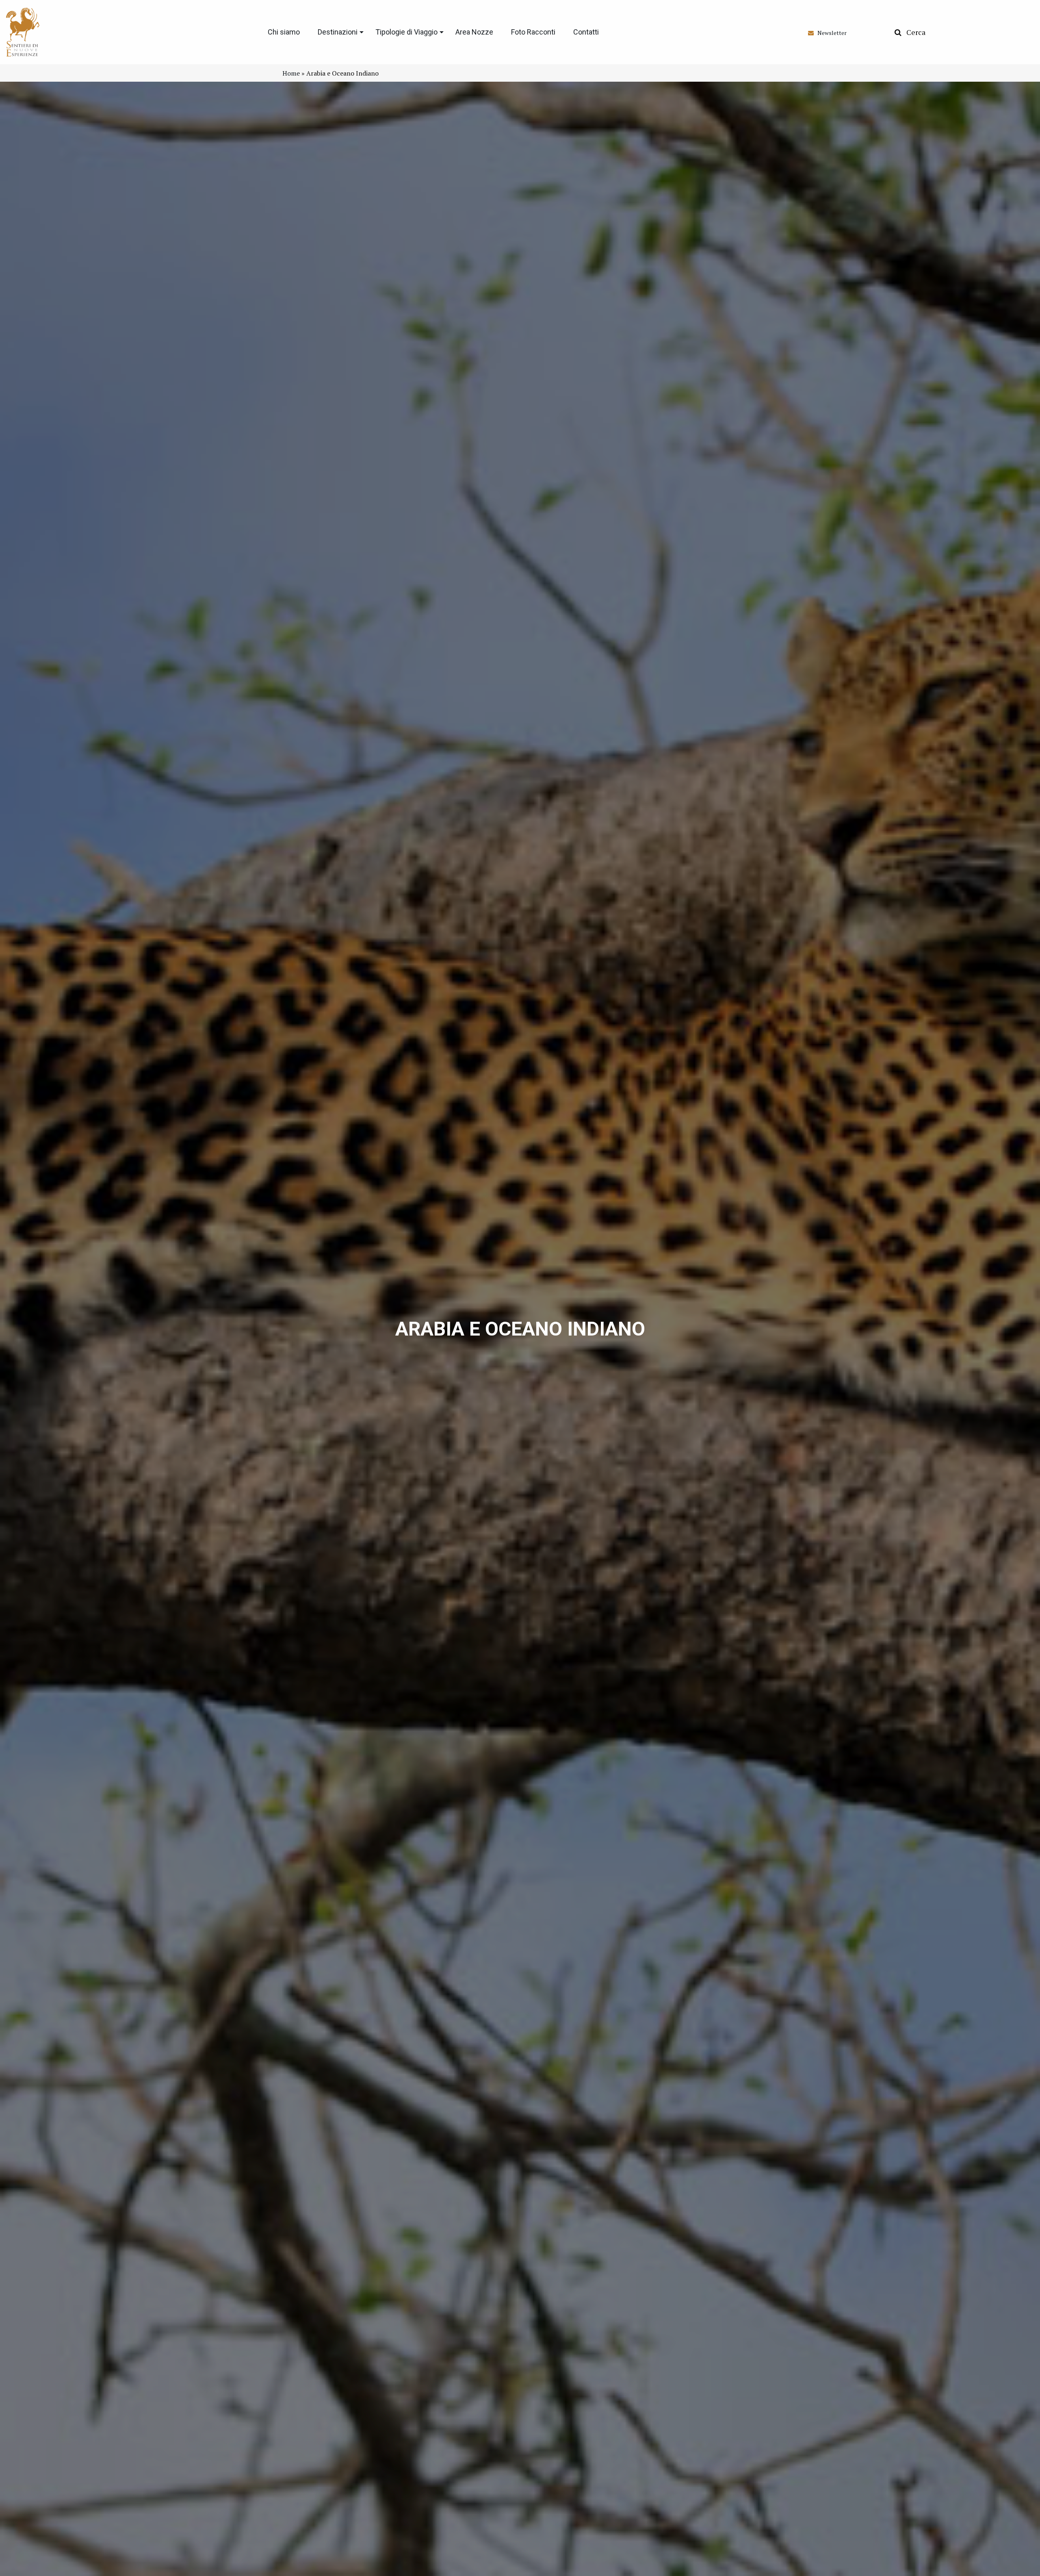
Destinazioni (338, 32)
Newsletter (830, 33)
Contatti (586, 32)
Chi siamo (284, 32)
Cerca (913, 32)
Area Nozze (474, 32)
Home (291, 73)
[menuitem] (284, 32)
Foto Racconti (533, 32)
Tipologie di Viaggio (406, 32)
